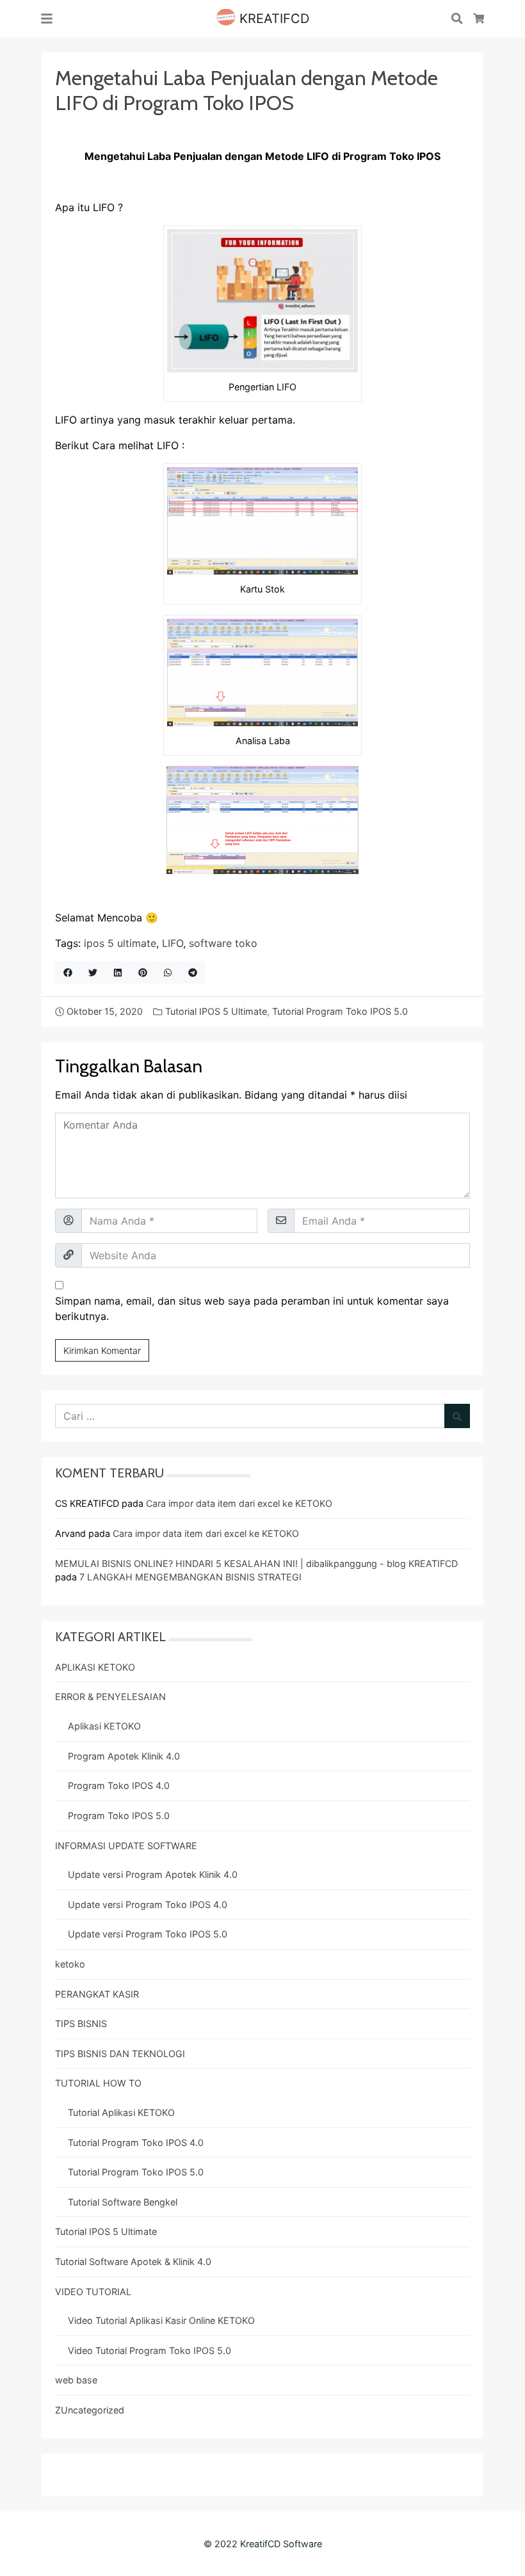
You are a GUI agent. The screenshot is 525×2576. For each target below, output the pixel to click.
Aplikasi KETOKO (104, 1726)
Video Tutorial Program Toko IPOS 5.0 (149, 2350)
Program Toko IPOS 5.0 (119, 1816)
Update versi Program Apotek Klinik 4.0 (153, 1874)
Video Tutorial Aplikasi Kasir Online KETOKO (161, 2320)
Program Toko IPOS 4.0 (119, 1785)
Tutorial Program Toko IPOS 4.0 (136, 2143)
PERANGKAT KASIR (97, 1994)
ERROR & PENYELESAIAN (110, 1697)
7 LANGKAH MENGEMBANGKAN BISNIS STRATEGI (190, 1577)
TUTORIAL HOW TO (98, 2083)
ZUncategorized (90, 2410)
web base (76, 2380)
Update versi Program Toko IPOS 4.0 (148, 1904)
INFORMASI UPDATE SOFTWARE (126, 1846)
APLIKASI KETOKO (95, 1667)
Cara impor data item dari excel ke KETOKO (239, 1503)
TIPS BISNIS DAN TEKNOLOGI (120, 2054)
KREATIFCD (272, 19)
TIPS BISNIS (81, 2023)
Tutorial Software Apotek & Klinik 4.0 (133, 2262)
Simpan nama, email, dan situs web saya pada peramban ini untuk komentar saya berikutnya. (252, 1308)
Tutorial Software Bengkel (123, 2202)
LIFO (173, 943)
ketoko (70, 1964)
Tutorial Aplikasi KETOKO (121, 2112)
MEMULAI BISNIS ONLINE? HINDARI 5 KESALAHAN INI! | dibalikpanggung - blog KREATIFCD (256, 1563)
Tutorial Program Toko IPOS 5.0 (340, 1011)
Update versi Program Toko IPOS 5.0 (148, 1934)
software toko (223, 943)
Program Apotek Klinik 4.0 (124, 1756)
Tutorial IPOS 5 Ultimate (216, 1011)
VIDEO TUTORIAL (93, 2292)
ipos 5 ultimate (120, 943)
